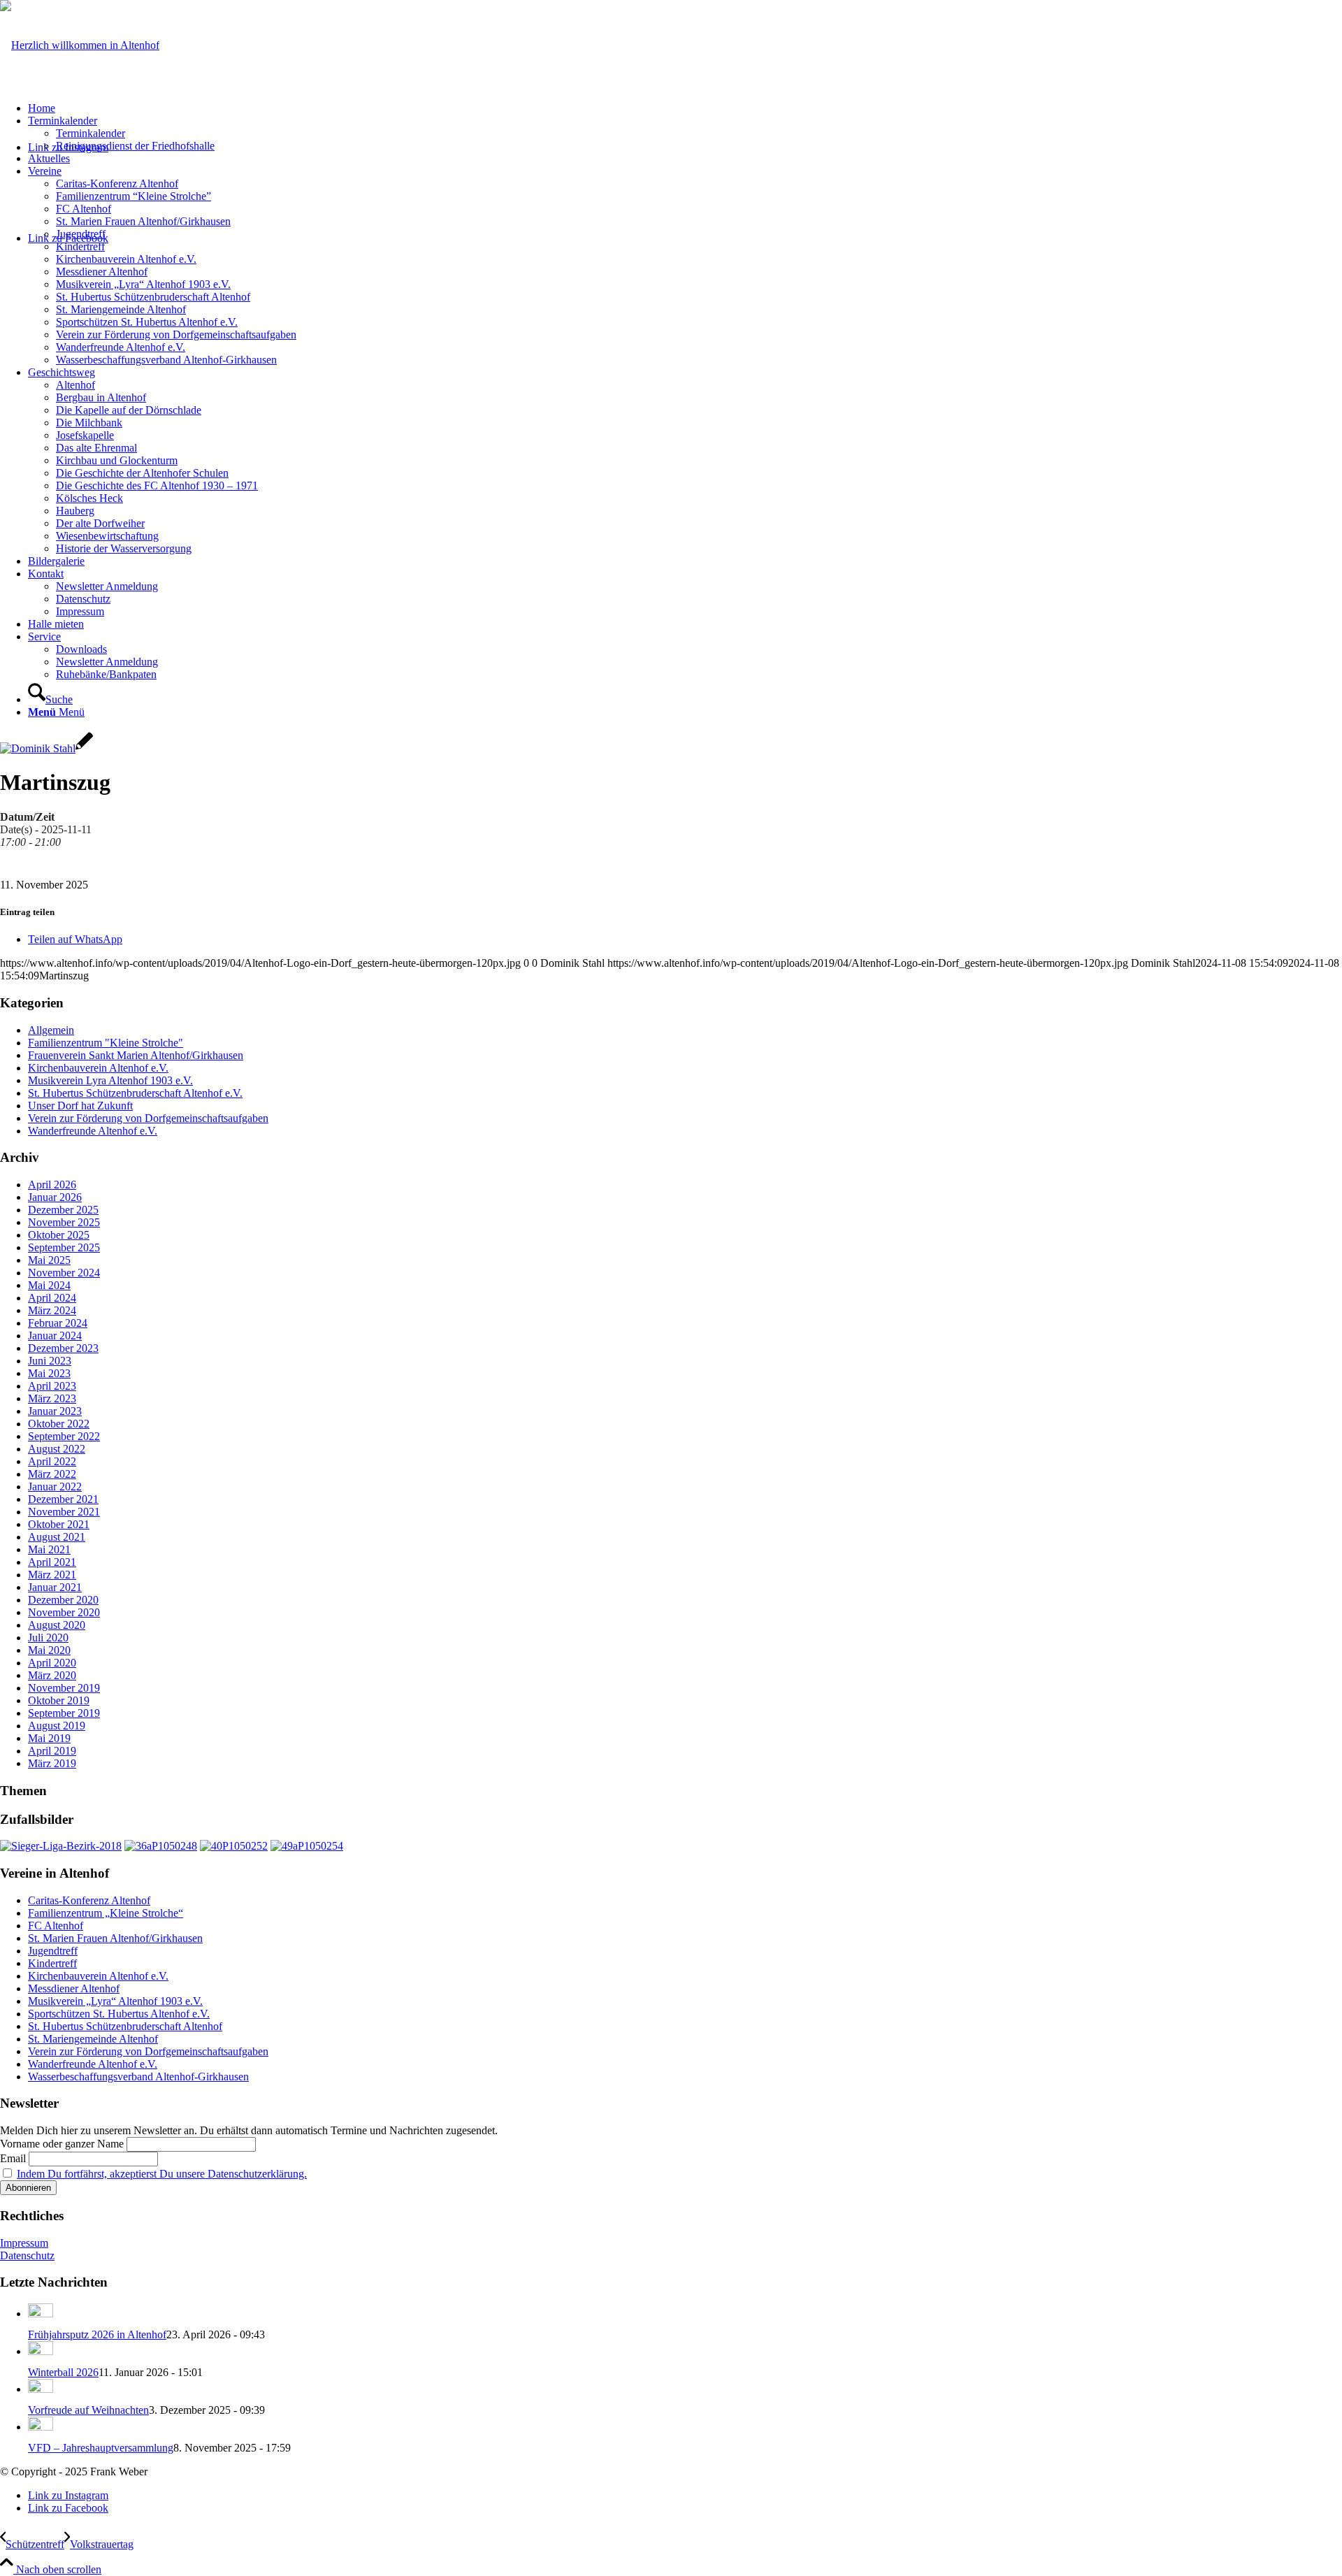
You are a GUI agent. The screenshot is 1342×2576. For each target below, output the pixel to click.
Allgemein (51, 1030)
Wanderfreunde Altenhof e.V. (93, 1131)
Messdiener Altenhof (74, 1988)
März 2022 (52, 1474)
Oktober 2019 (59, 1700)
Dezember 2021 (63, 1499)
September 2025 (64, 1247)
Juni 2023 (50, 1361)
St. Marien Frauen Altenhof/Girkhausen (115, 1938)
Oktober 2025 (59, 1235)
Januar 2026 (55, 1197)
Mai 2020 (49, 1650)
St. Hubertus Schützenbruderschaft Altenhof (125, 2026)
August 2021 (57, 1537)
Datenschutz (27, 2255)
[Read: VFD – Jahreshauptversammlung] (41, 2427)
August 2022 (57, 1449)
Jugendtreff (53, 1951)
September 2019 (64, 1713)
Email (13, 2158)
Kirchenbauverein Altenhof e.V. (98, 1068)
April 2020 (52, 1663)
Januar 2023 (55, 1411)
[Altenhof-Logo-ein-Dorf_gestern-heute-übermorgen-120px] (80, 45)
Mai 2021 (49, 1549)
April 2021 (52, 1562)
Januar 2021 (55, 1587)
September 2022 (64, 1436)
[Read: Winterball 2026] (41, 2351)
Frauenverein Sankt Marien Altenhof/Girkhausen (136, 1055)
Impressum (24, 2243)
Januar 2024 (55, 1336)
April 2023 (52, 1386)
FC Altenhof (56, 1926)
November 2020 (64, 1612)
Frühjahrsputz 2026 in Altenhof (97, 2334)
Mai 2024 (49, 1285)
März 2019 (52, 1763)
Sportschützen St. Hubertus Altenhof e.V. (119, 2014)
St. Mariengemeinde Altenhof (93, 2039)
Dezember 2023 (63, 1348)
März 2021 (52, 1575)
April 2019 (52, 1751)
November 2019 (64, 1688)
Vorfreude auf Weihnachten (88, 2410)
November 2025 (64, 1222)
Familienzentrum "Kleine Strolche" (106, 1043)
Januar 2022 (55, 1487)
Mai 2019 (49, 1738)
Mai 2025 (49, 1260)
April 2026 (52, 1185)
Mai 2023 (49, 1373)
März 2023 (52, 1398)
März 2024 (52, 1310)
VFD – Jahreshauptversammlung (101, 2448)
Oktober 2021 (59, 1524)
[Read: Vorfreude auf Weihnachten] (41, 2389)
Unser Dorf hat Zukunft (80, 1106)
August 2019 (57, 1726)
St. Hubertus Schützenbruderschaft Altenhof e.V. (135, 1093)
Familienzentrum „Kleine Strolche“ (106, 1913)
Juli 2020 (48, 1638)
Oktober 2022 (59, 1424)
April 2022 (52, 1461)
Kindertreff (52, 1963)
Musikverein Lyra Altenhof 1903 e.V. (110, 1080)
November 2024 (64, 1273)
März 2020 (52, 1675)
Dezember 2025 (63, 1210)
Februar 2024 (58, 1323)
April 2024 (52, 1298)
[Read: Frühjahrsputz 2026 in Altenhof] (41, 2314)
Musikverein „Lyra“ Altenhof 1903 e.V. (115, 2001)
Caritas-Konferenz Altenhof (89, 1900)
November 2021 (64, 1512)
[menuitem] (685, 108)
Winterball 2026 (63, 2372)
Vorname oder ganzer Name (62, 2144)
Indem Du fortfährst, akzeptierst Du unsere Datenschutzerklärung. (162, 2174)
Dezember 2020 (63, 1600)
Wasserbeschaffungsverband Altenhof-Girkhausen (138, 2077)
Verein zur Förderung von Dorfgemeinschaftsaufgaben (148, 1118)
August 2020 (57, 1625)
